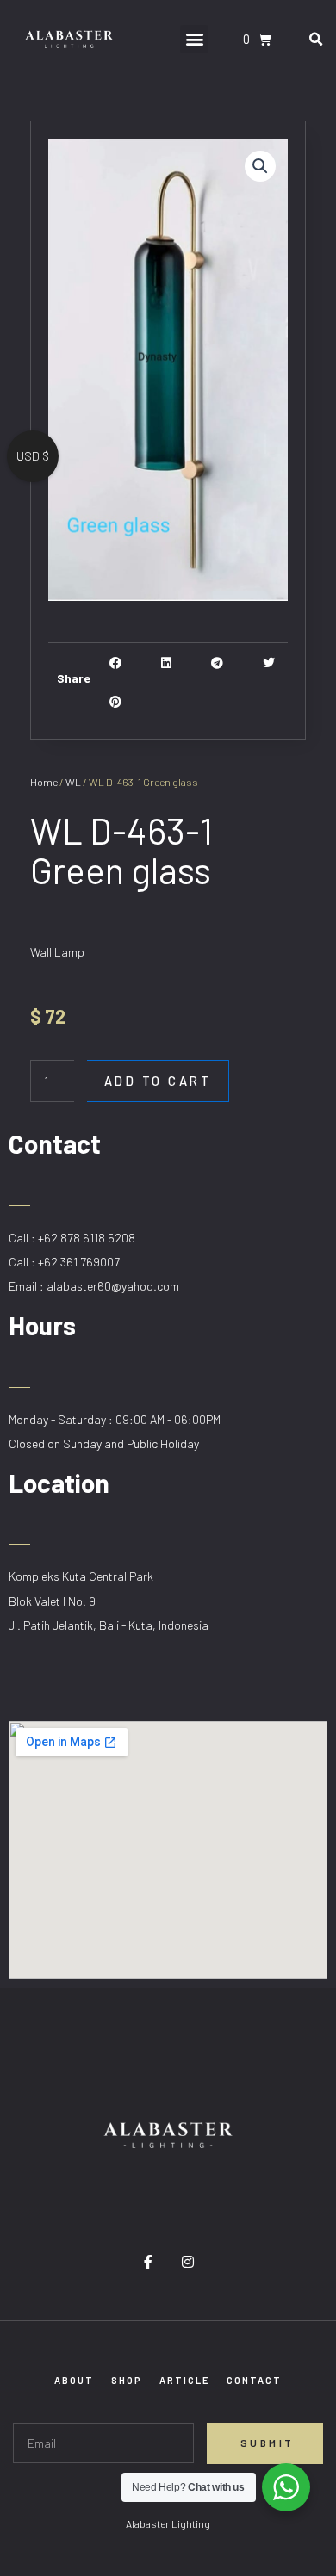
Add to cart (158, 1081)
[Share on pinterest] (116, 701)
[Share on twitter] (268, 663)
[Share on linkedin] (167, 663)
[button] (194, 39)
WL (73, 782)
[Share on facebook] (116, 663)
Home (44, 782)
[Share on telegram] (218, 663)
